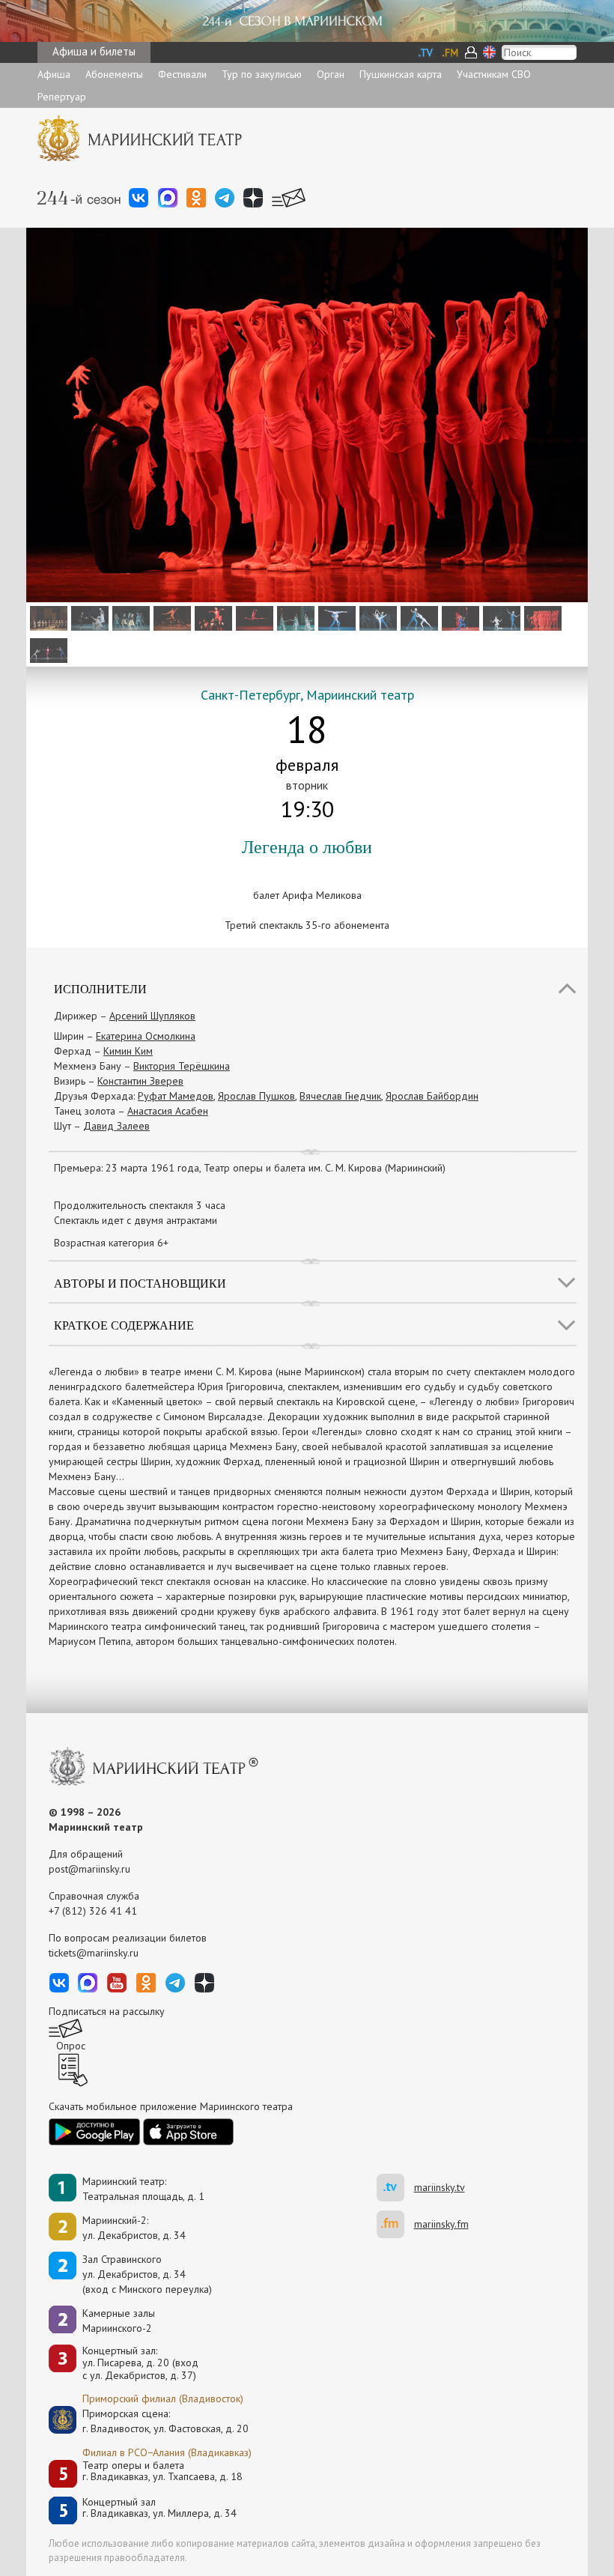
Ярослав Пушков (256, 1096)
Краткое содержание (124, 1325)
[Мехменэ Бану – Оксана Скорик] (253, 617)
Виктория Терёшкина (182, 1066)
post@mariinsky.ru (89, 1869)
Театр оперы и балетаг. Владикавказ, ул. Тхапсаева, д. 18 (162, 2472)
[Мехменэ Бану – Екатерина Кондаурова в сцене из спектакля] (541, 617)
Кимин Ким (128, 1051)
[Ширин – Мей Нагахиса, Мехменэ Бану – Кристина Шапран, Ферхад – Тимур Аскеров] (47, 649)
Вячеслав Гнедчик (340, 1096)
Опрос (71, 2046)
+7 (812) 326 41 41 (93, 1911)
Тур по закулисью (262, 74)
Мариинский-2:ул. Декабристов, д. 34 (134, 2228)
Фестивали (182, 74)
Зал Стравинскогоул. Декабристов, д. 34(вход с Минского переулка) (147, 2274)
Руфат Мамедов (176, 1096)
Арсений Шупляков (152, 1016)
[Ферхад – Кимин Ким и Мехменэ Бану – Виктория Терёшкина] (459, 617)
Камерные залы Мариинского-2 (119, 2321)
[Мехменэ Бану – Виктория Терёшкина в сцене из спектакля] (212, 617)
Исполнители (100, 988)
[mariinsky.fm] (395, 2224)
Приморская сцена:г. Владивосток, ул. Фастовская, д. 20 (150, 2421)
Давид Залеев (116, 1126)
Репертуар (62, 97)
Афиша (54, 74)
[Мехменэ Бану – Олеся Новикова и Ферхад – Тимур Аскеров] (500, 617)
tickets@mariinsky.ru (94, 1953)
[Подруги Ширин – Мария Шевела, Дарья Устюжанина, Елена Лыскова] (294, 617)
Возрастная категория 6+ (111, 1243)
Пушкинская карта (401, 74)
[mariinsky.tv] (395, 2188)
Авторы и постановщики (140, 1283)
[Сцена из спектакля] (129, 617)
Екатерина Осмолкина (146, 1036)
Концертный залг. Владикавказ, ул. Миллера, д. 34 (159, 2508)
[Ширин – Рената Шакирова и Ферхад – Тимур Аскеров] (335, 617)
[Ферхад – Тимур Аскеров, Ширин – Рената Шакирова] (417, 617)
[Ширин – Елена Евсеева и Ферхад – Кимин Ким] (376, 617)
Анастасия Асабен (168, 1111)
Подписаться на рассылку (107, 2011)
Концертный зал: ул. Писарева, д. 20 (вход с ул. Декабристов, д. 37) (140, 2363)
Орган (331, 74)
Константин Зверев (140, 1081)
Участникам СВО (494, 74)
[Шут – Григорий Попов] (170, 617)
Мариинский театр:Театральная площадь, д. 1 (143, 2189)
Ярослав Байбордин (432, 1096)
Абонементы (114, 74)
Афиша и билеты (94, 51)
